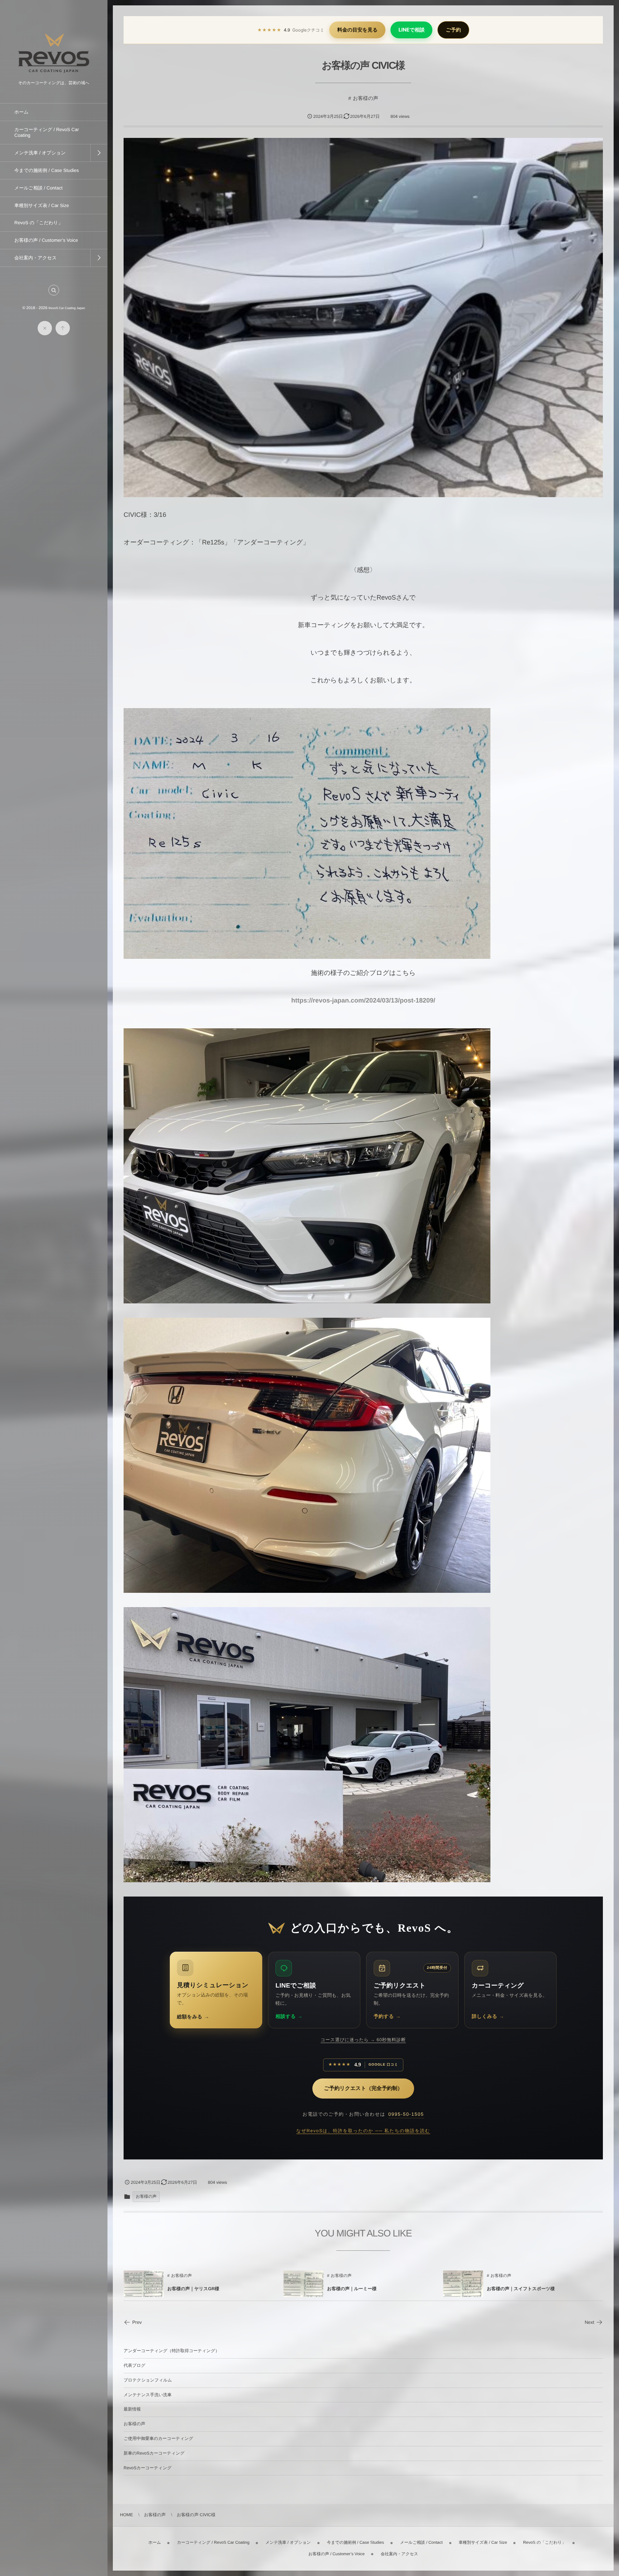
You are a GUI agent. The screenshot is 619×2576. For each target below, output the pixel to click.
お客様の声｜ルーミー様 (352, 2289)
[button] (54, 290)
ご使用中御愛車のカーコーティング (158, 2438)
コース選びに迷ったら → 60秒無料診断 (363, 2040)
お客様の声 (366, 98)
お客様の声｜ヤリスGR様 (193, 2289)
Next (589, 2322)
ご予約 (453, 30)
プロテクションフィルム (148, 2380)
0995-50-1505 (406, 2114)
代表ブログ (135, 2365)
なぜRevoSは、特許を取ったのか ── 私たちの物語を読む (363, 2131)
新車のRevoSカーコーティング (154, 2453)
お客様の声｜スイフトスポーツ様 (521, 2289)
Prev (137, 2322)
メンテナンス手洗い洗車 (148, 2395)
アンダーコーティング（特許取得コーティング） (172, 2351)
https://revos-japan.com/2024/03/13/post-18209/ (363, 1000)
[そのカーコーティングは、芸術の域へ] (54, 75)
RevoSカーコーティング (148, 2468)
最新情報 (132, 2409)
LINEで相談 (411, 30)
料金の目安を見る (357, 30)
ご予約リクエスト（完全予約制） (363, 2089)
